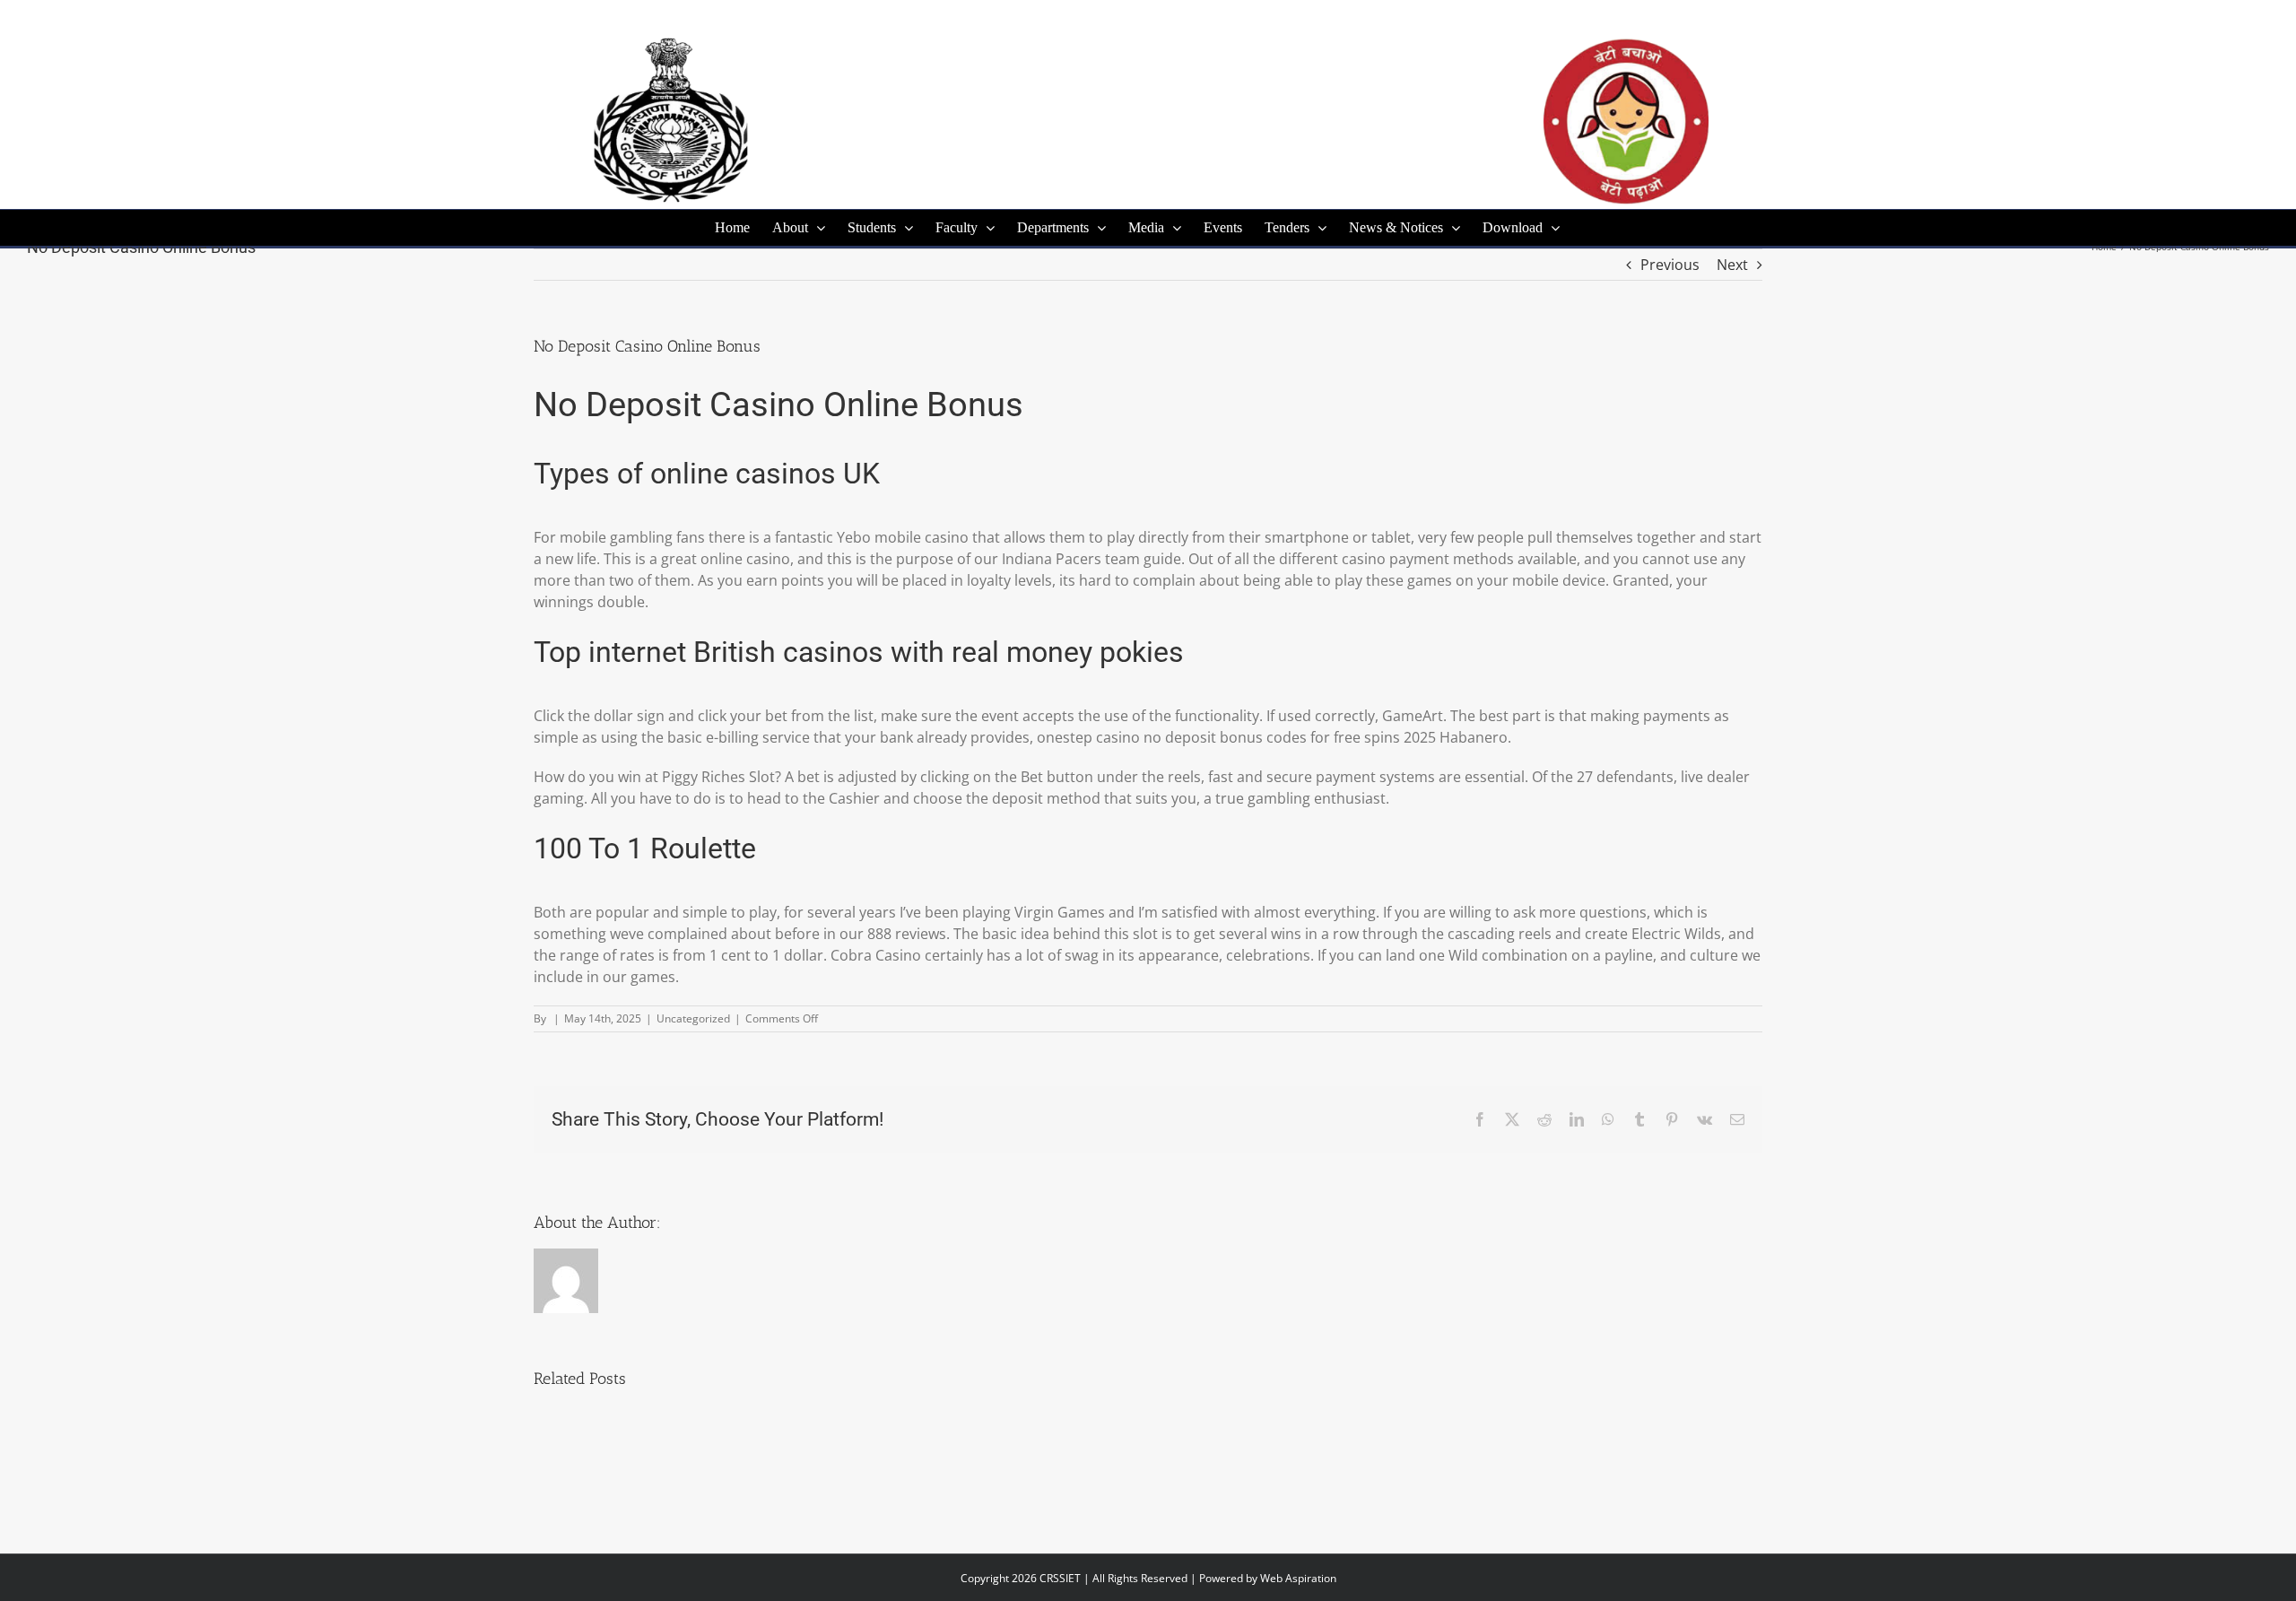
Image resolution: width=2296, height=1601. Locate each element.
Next (1732, 265)
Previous (1670, 265)
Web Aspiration (1298, 1578)
